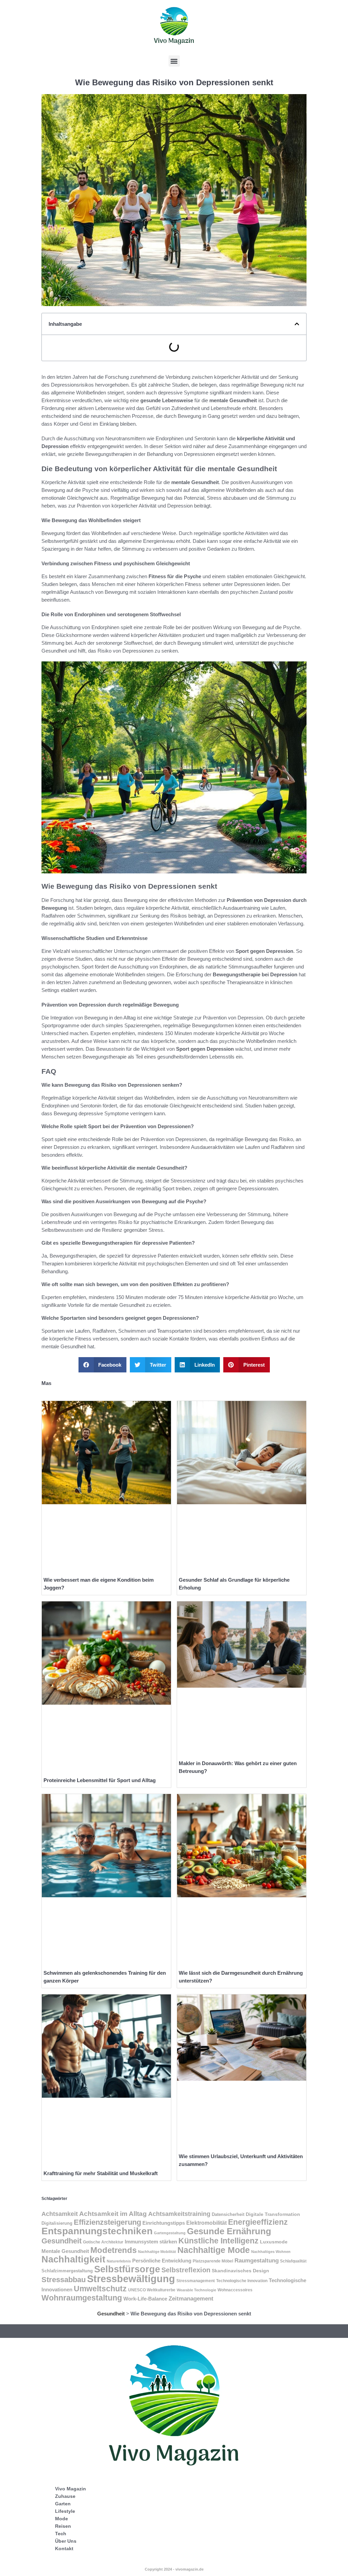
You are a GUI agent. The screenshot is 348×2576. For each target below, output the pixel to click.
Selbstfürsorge (127, 2269)
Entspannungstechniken (97, 2231)
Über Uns (66, 2541)
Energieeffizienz (258, 2222)
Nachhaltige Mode (214, 2250)
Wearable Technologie (196, 2290)
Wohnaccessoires (235, 2290)
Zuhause (65, 2496)
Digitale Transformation (273, 2214)
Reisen (63, 2526)
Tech (61, 2534)
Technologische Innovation (242, 2281)
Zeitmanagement (191, 2299)
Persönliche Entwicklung (162, 2261)
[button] (174, 61)
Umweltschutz (100, 2289)
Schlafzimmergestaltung (67, 2271)
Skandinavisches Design (240, 2271)
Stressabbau (64, 2280)
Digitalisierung (57, 2223)
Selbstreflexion (186, 2270)
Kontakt (64, 2548)
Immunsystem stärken (151, 2242)
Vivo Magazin (71, 2489)
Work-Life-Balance (145, 2299)
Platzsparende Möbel (213, 2261)
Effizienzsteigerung (107, 2222)
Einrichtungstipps (164, 2223)
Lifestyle (65, 2511)
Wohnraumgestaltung (82, 2298)
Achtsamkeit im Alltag (113, 2214)
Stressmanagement (196, 2281)
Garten (63, 2504)
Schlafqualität (293, 2261)
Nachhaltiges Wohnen (271, 2252)
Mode (62, 2519)
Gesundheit (62, 2241)
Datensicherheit (228, 2214)
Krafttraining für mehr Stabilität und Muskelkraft (101, 2173)
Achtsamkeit (60, 2214)
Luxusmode (274, 2242)
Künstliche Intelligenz (219, 2241)
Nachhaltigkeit (73, 2259)
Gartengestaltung (170, 2233)
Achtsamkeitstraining (179, 2214)
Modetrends (114, 2250)
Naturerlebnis (119, 2261)
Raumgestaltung (257, 2260)
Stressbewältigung (131, 2279)
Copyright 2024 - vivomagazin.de (174, 2569)
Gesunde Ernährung (229, 2231)
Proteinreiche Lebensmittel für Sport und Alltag (100, 1780)
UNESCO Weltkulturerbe (152, 2290)
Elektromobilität (206, 2223)
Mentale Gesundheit (65, 2251)
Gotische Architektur (103, 2242)
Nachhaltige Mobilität (157, 2252)
